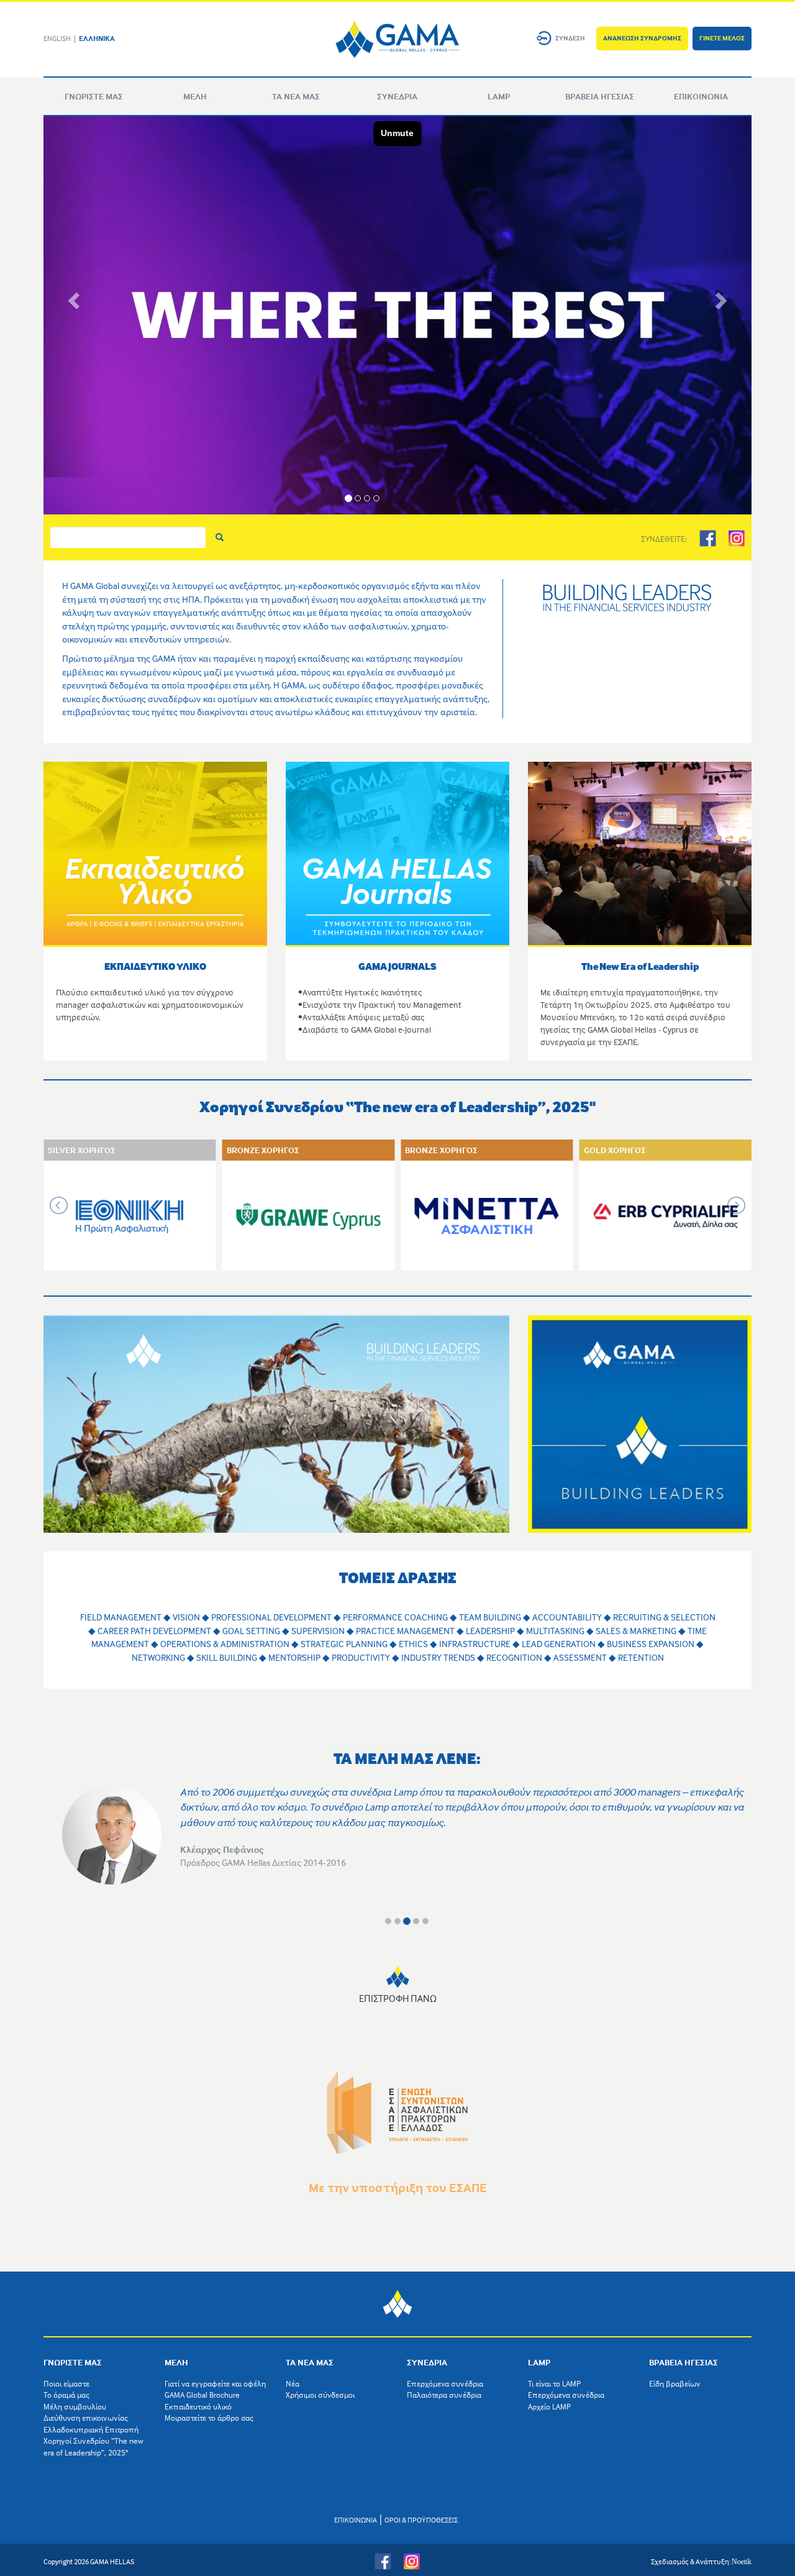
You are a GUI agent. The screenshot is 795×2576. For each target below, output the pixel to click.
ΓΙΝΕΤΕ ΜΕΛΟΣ (722, 38)
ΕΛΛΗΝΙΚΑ (97, 38)
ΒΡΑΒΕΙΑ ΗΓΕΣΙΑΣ (600, 96)
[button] (72, 297)
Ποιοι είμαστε (66, 2383)
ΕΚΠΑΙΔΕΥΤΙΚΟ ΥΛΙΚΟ (155, 966)
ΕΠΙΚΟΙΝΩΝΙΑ (701, 96)
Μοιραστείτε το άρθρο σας (209, 2418)
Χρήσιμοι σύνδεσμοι (320, 2395)
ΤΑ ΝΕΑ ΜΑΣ (296, 96)
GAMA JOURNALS (397, 966)
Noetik (742, 2562)
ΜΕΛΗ (195, 96)
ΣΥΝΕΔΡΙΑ (397, 96)
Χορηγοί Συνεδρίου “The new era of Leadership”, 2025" (93, 2446)
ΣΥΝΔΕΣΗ (570, 38)
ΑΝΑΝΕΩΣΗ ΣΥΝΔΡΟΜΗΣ (642, 38)
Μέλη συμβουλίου (75, 2406)
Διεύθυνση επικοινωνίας (86, 2418)
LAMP (499, 96)
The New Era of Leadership (640, 966)
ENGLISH (57, 38)
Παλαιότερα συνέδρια (444, 2395)
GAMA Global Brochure (202, 2395)
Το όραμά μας (66, 2395)
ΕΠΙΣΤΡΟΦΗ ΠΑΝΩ (398, 1998)
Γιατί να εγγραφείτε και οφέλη (215, 2383)
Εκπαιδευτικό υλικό (198, 2406)
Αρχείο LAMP (549, 2406)
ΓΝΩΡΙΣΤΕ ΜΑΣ (94, 96)
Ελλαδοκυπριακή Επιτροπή (91, 2429)
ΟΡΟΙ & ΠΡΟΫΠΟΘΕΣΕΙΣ (421, 2520)
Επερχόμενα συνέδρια (445, 2383)
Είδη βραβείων (675, 2383)
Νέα (293, 2383)
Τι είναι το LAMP (554, 2383)
